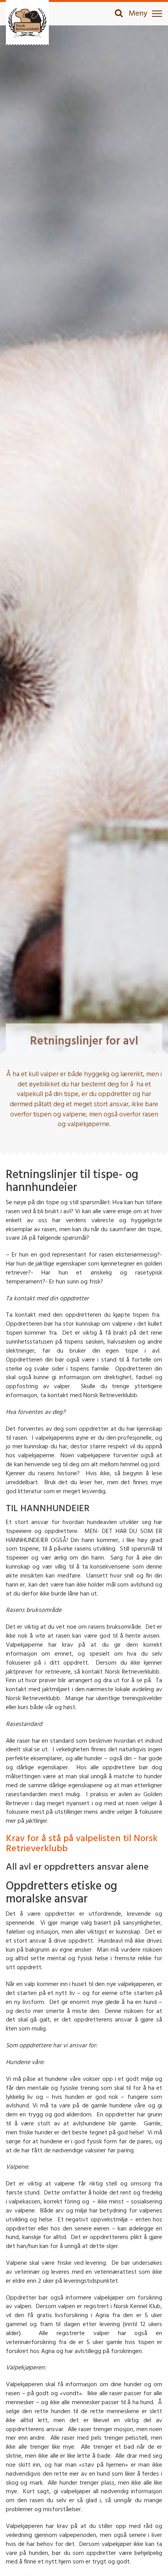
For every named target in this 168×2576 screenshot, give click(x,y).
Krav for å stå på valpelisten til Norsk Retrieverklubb (82, 1844)
